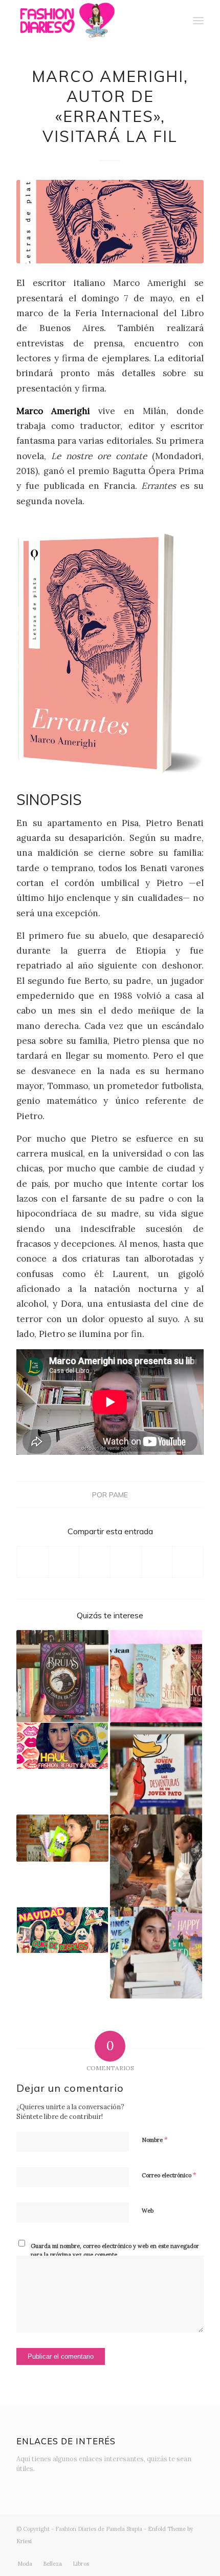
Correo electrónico (169, 2175)
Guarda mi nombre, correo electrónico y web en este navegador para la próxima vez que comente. (115, 2250)
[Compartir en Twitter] (64, 1562)
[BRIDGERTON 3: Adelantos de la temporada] (156, 1861)
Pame (118, 1495)
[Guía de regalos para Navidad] (62, 1930)
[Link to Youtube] (165, 2553)
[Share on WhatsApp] (95, 1562)
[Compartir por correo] (188, 1562)
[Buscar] (176, 20)
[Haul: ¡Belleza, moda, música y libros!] (62, 1746)
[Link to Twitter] (119, 2553)
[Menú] (198, 20)
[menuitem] (176, 20)
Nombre (155, 2140)
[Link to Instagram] (135, 2553)
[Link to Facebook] (150, 2553)
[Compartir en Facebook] (32, 1562)
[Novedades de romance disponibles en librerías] (156, 1676)
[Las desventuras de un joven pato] (156, 1768)
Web (148, 2211)
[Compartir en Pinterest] (126, 1562)
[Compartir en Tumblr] (157, 1562)
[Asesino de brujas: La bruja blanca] (62, 1676)
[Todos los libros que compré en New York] (156, 1953)
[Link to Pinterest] (196, 2553)
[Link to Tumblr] (181, 2553)
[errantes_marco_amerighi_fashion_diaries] (110, 222)
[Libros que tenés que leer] (62, 1838)
